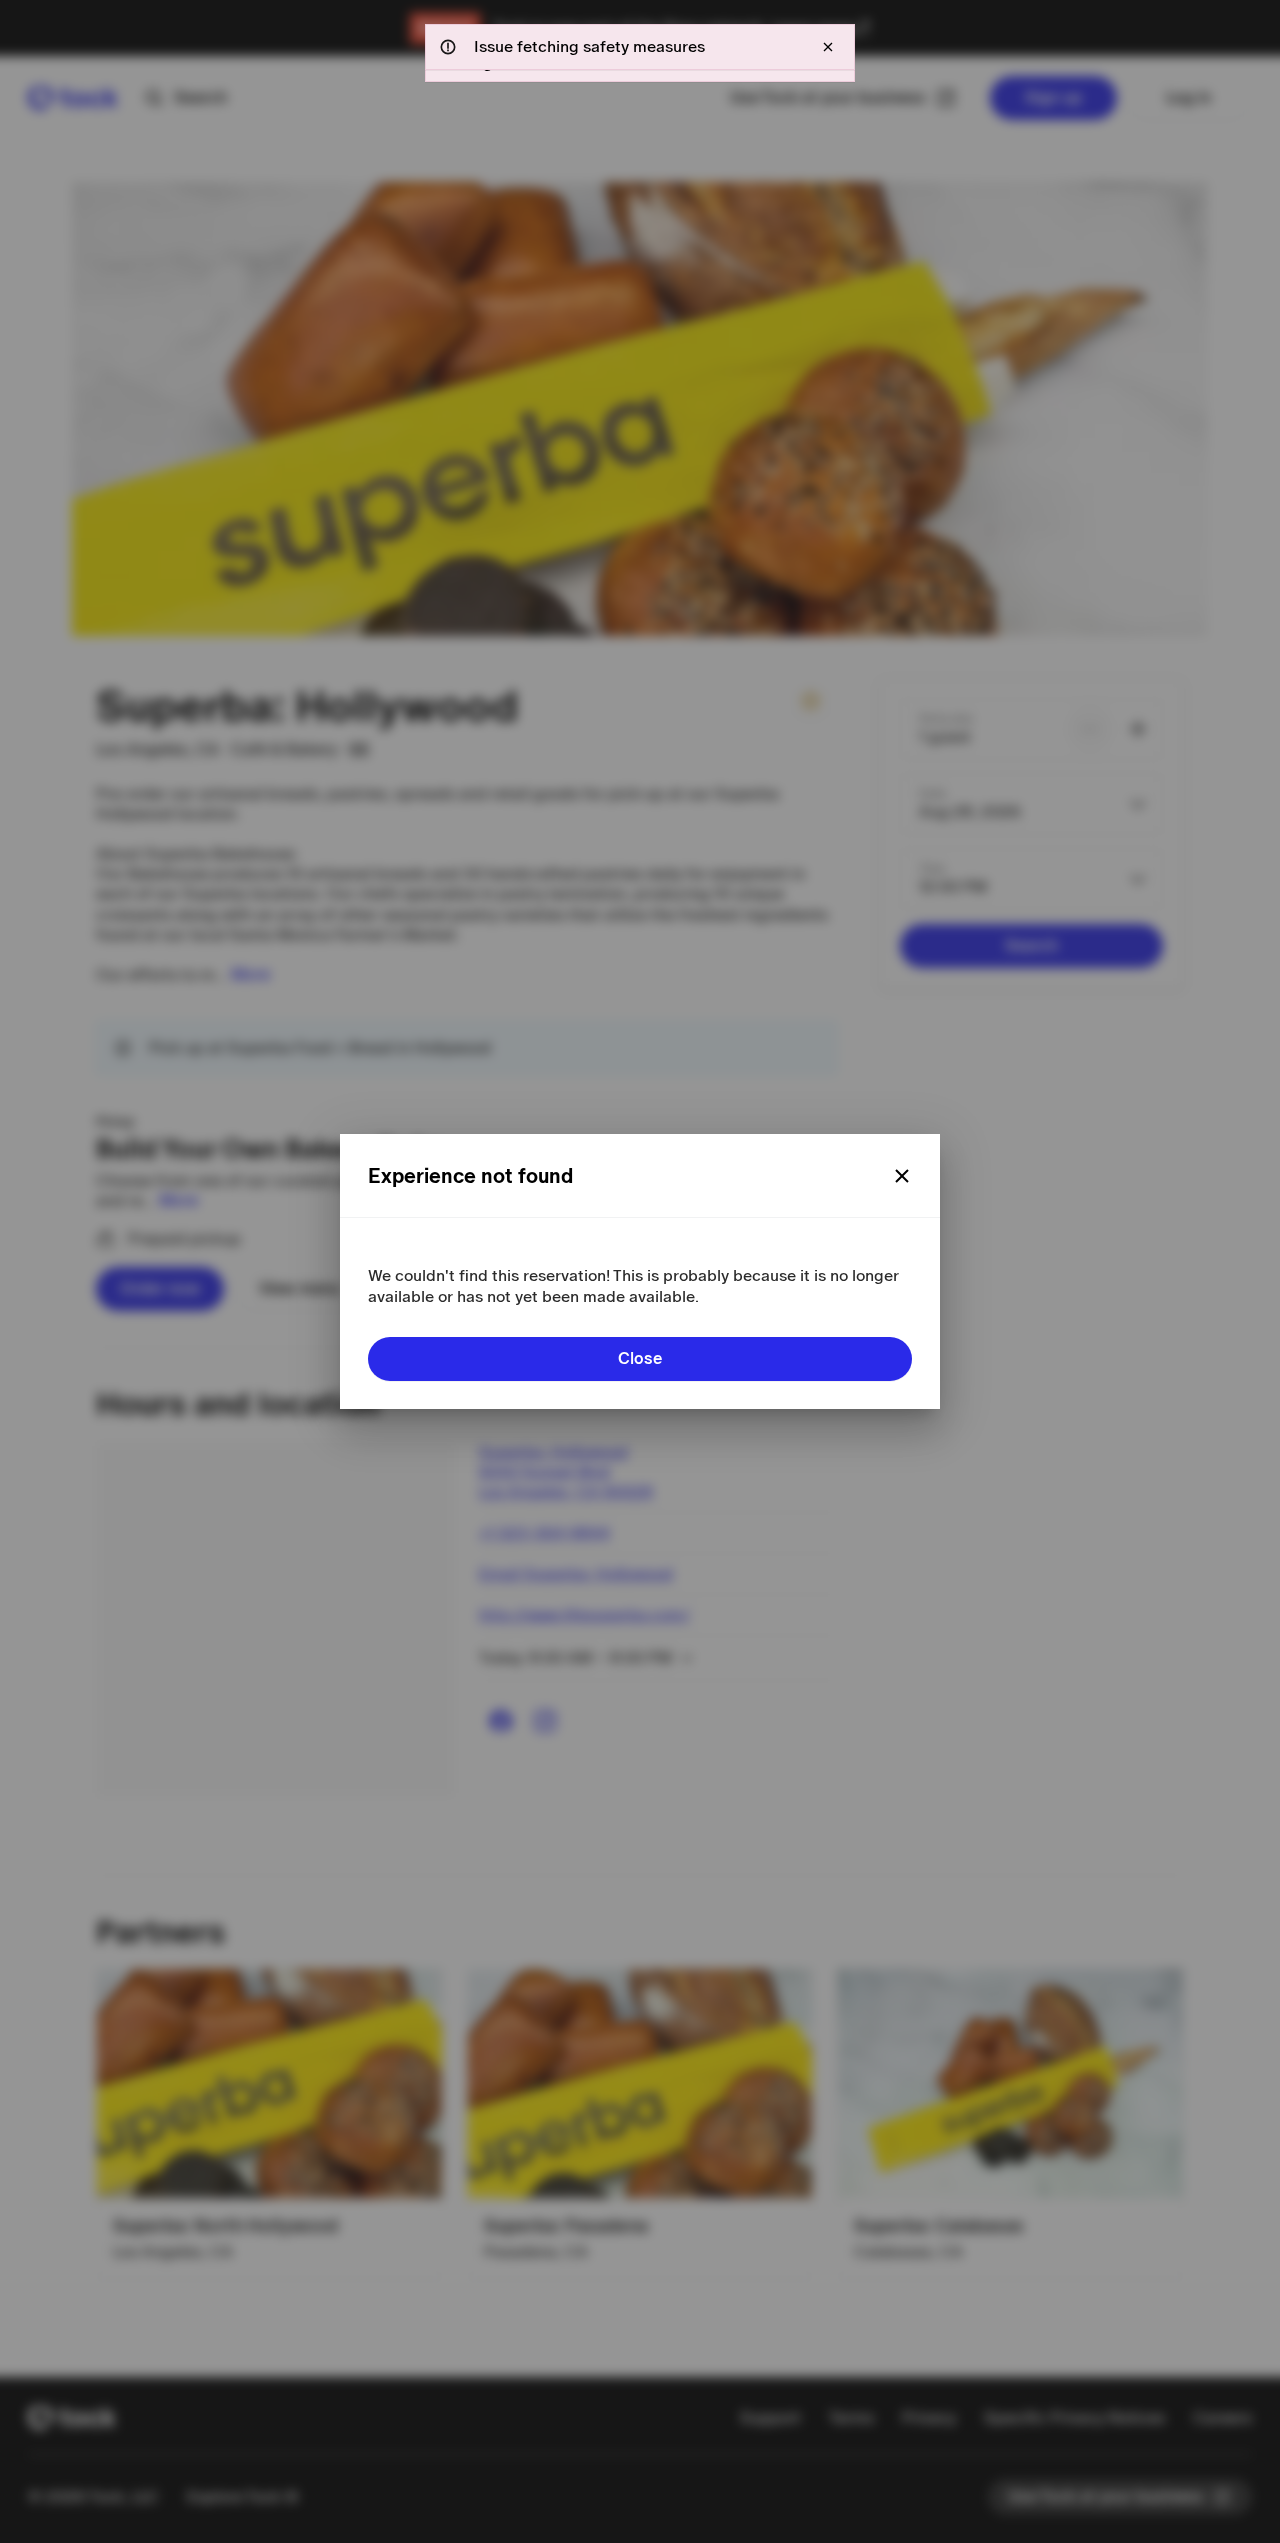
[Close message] (828, 47)
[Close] (902, 1176)
